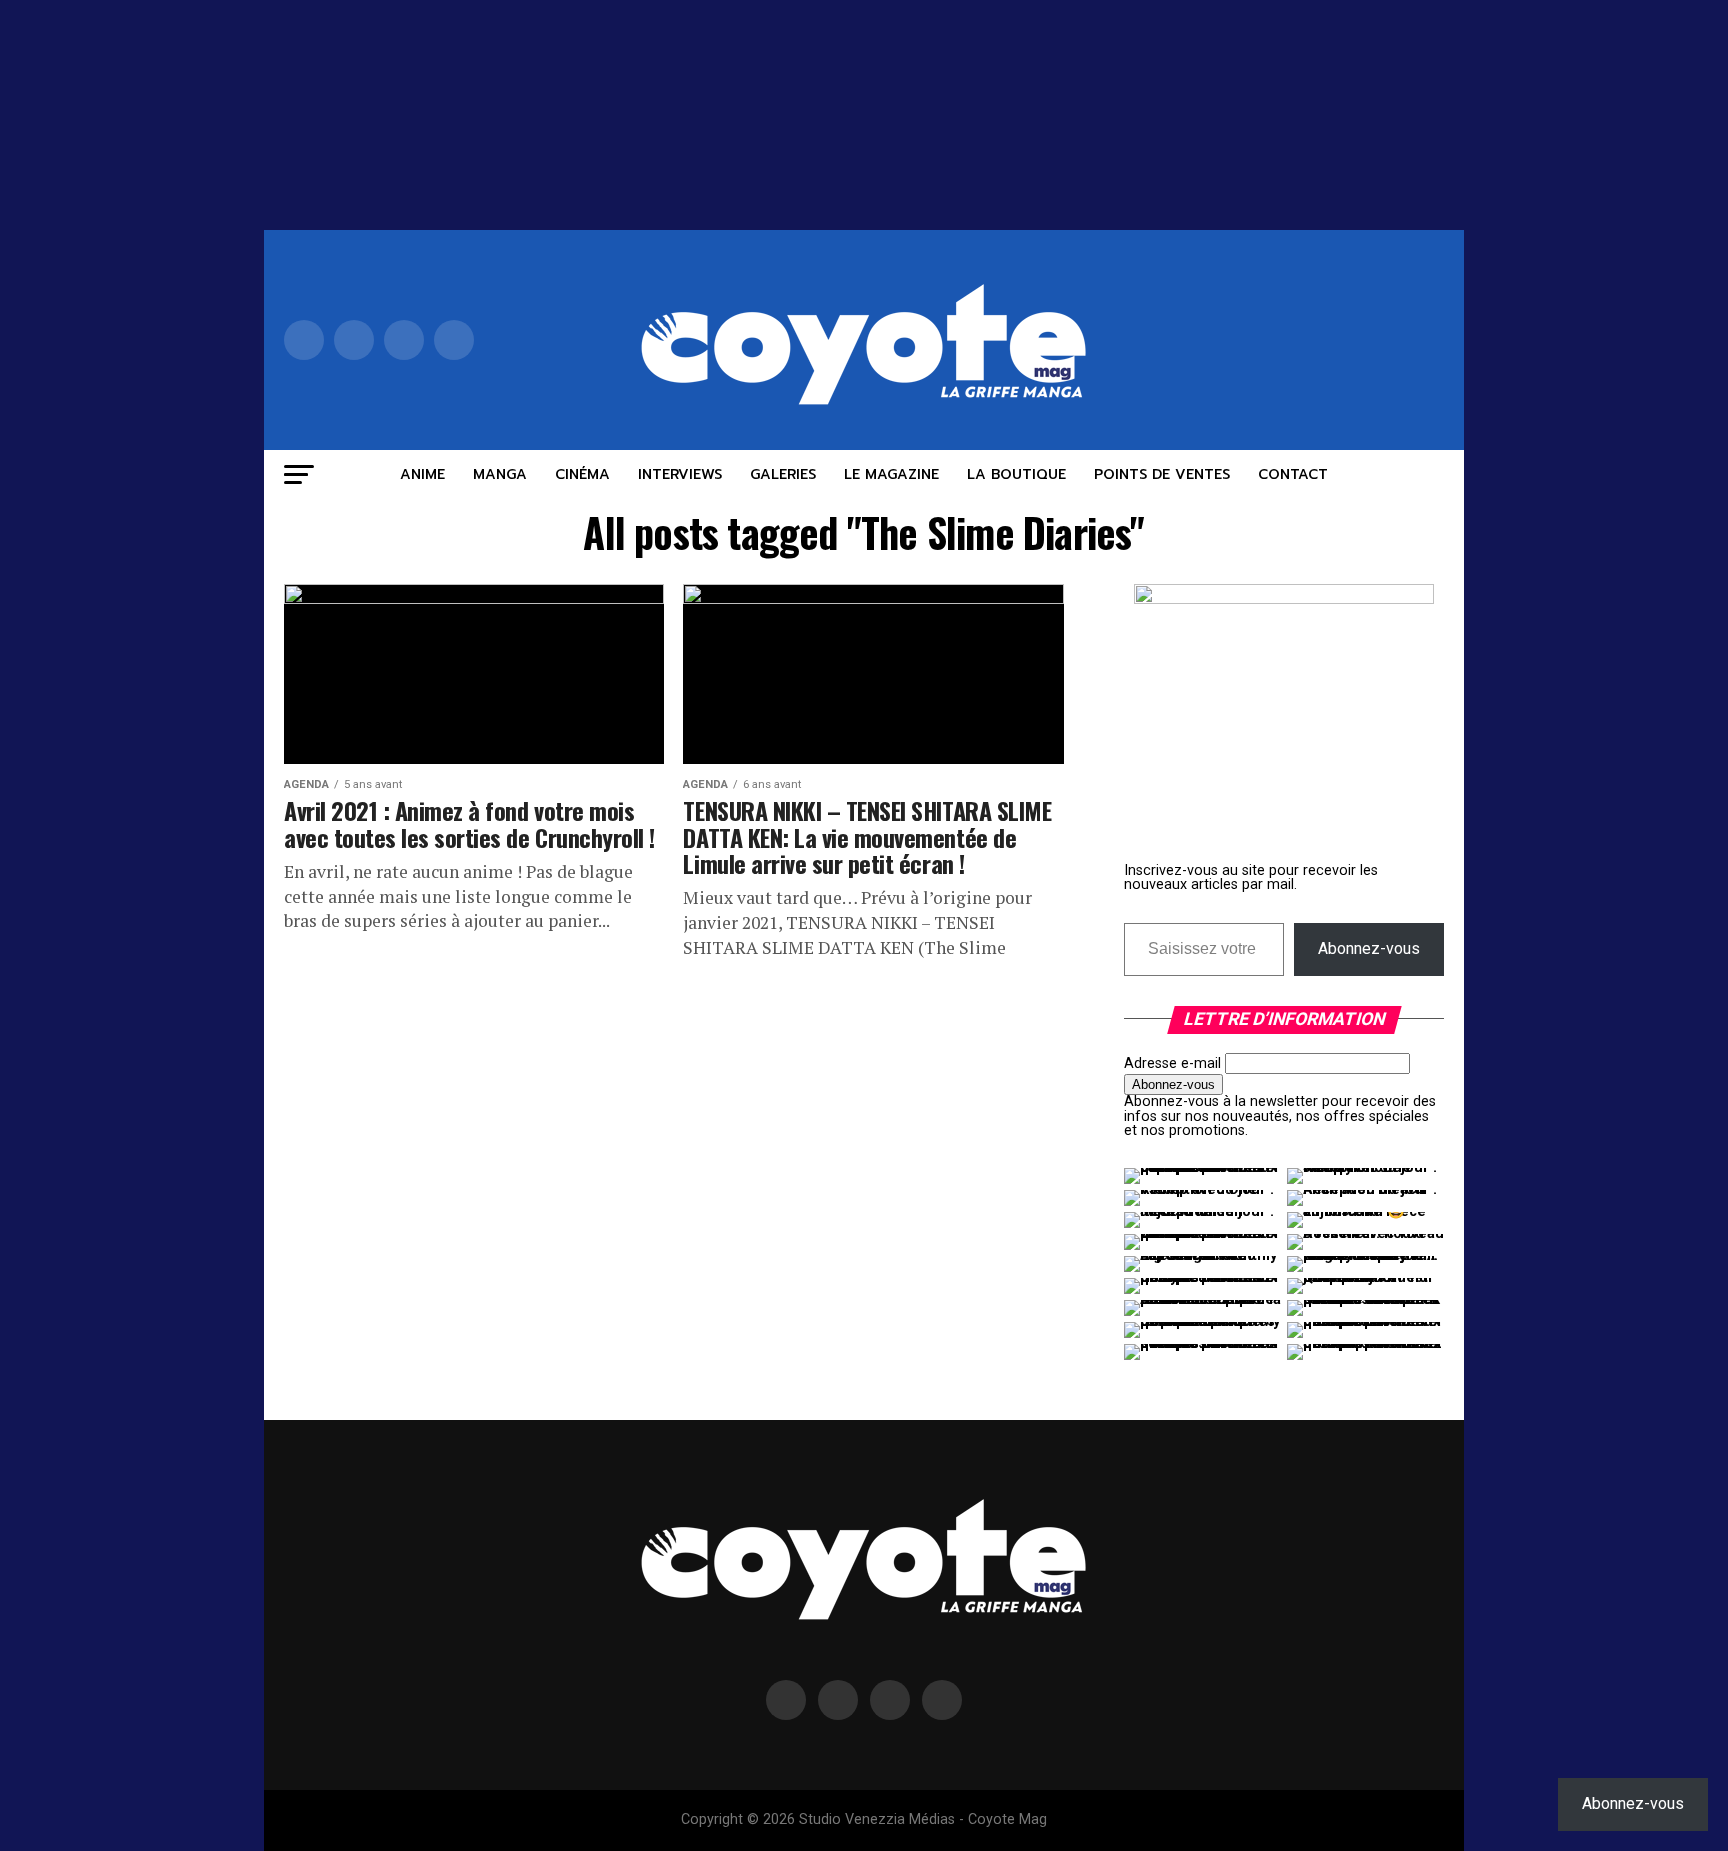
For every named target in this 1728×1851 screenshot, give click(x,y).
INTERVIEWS (680, 474)
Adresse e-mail (1172, 1063)
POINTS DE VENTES (1162, 474)
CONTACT (1293, 474)
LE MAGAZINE (891, 474)
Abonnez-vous (1369, 948)
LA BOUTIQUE (1016, 474)
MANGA (500, 474)
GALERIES (783, 474)
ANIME (422, 474)
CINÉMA (582, 474)
